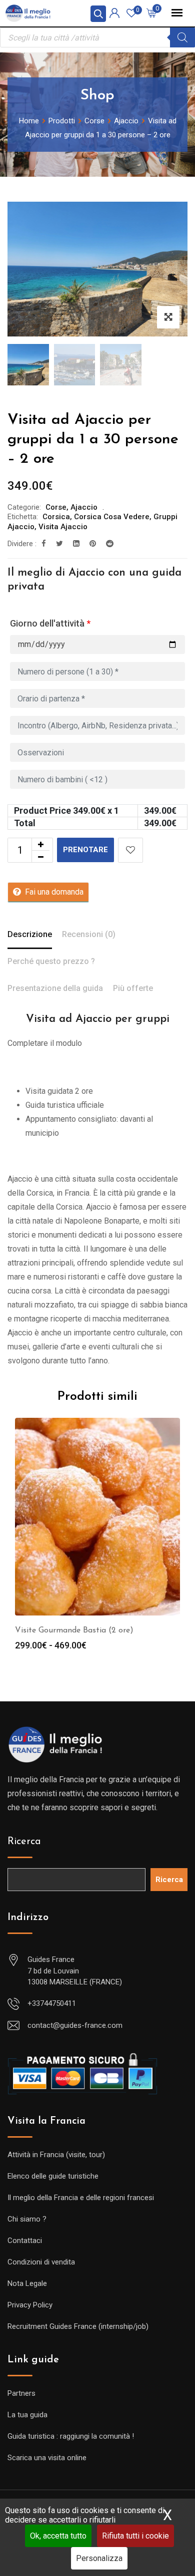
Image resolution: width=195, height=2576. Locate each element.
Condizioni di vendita (41, 2262)
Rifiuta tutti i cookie (135, 2536)
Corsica (56, 517)
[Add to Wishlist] (130, 850)
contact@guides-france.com (75, 2025)
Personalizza (99, 2558)
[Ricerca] (182, 37)
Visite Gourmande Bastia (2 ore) (74, 1630)
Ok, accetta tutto (58, 2536)
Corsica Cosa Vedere (112, 517)
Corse (56, 507)
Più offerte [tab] (133, 988)
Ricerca (24, 1842)
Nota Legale (27, 2283)
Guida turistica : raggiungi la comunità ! (71, 2436)
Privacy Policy (30, 2305)
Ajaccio (84, 507)
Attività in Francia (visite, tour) (56, 2155)
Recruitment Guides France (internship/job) (78, 2326)
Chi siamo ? (27, 2219)
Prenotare (85, 850)
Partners (21, 2393)
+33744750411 (52, 2003)
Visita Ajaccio (63, 527)
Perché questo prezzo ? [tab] (51, 961)
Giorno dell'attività (50, 623)
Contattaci (25, 2241)
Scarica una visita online (47, 2458)
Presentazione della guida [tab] (55, 988)
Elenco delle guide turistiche (53, 2176)
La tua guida (27, 2415)
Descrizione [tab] (30, 934)
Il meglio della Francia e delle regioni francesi (81, 2198)
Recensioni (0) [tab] (89, 934)
